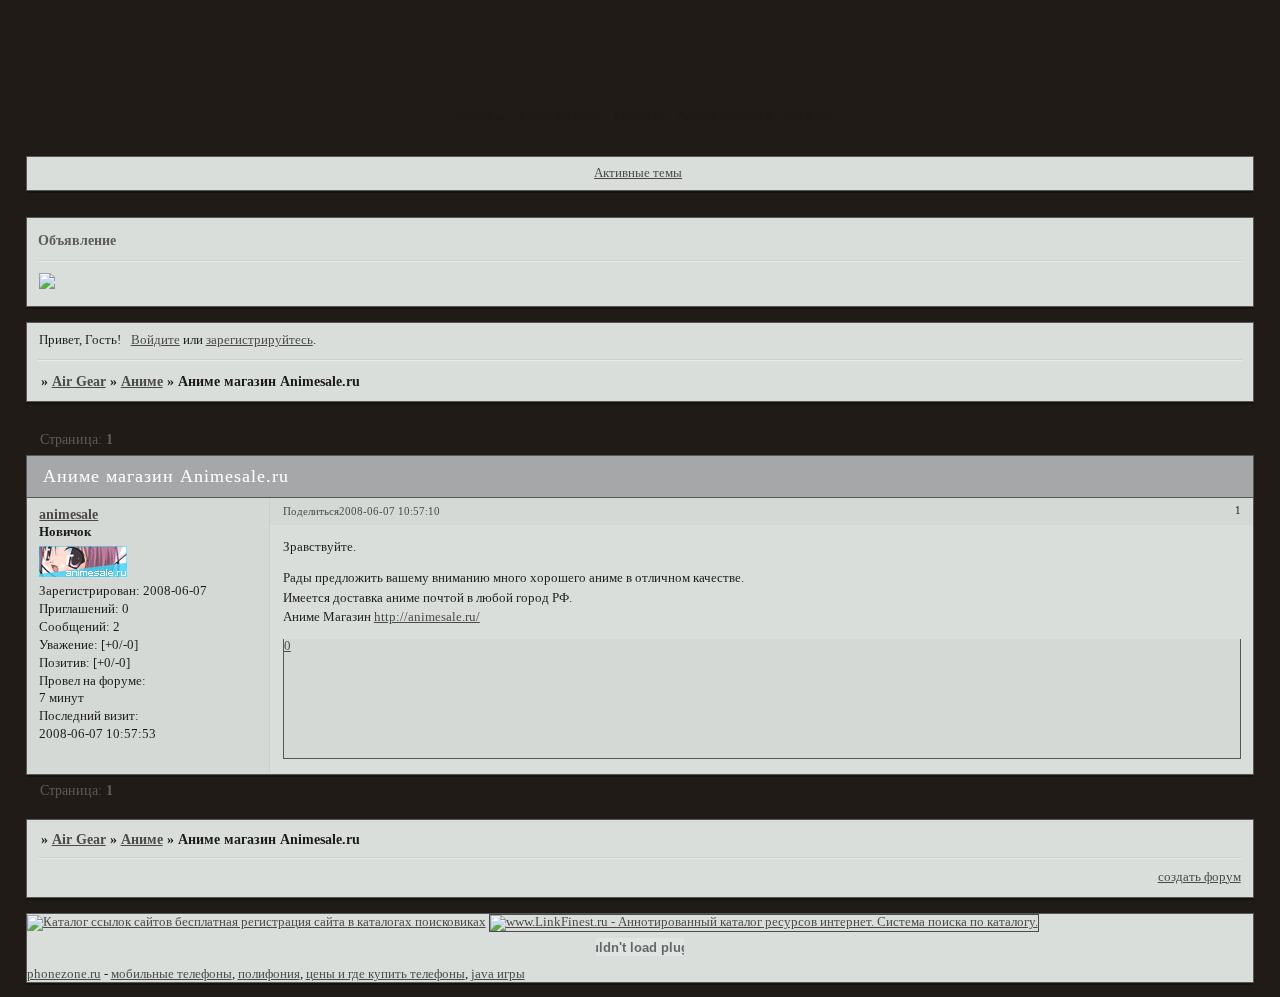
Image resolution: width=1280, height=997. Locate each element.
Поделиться (311, 511)
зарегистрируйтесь (259, 340)
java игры (498, 974)
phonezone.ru (64, 974)
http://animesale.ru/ (427, 617)
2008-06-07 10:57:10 (389, 511)
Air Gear (79, 381)
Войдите (155, 340)
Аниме (142, 381)
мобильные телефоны (171, 974)
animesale (68, 514)
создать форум (1199, 877)
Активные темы (638, 173)
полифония (269, 974)
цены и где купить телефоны (385, 974)
